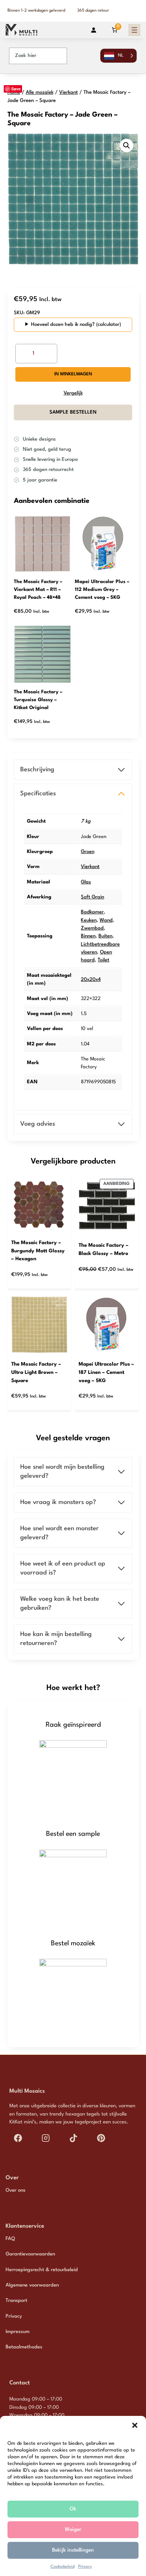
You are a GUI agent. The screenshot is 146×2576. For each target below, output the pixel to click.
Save (16, 89)
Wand (106, 920)
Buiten (105, 936)
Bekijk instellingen (73, 2550)
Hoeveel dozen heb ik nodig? (63, 325)
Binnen (88, 936)
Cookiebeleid (63, 2567)
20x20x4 (91, 980)
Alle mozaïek (40, 92)
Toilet (104, 960)
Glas (86, 882)
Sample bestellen (73, 412)
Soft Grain (92, 897)
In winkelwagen (73, 374)
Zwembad (92, 928)
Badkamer (92, 912)
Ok (73, 2509)
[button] (135, 2425)
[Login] (94, 30)
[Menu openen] (134, 30)
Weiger (73, 2530)
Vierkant (69, 92)
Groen (88, 852)
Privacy (85, 2567)
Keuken (89, 920)
